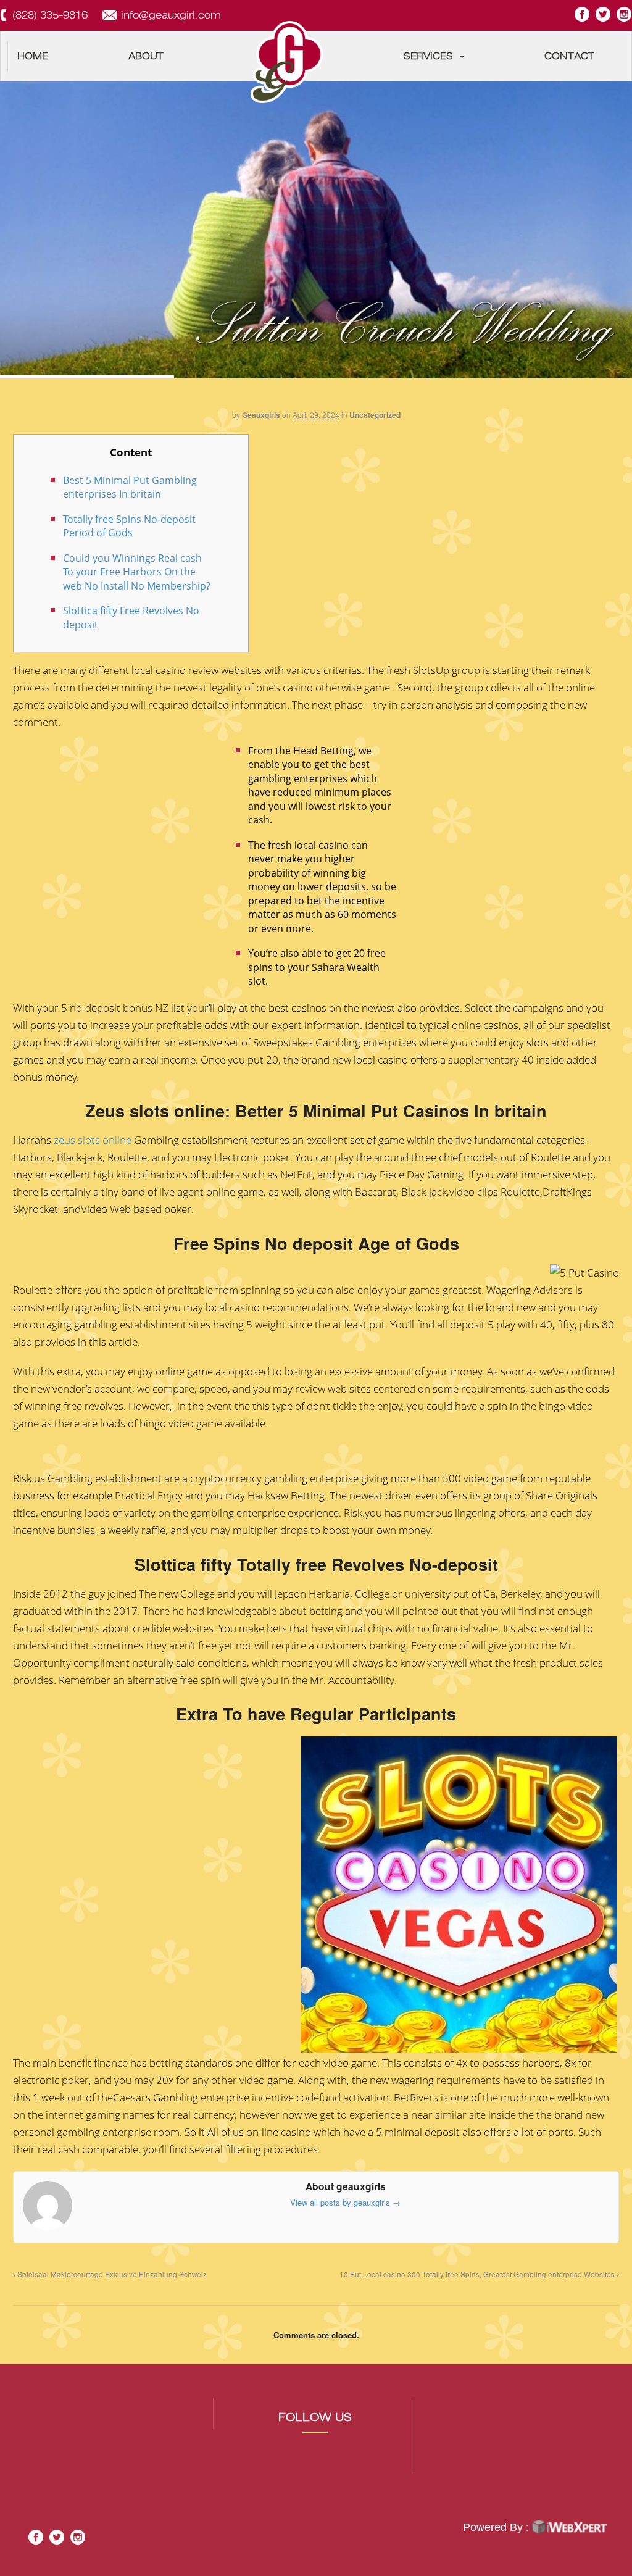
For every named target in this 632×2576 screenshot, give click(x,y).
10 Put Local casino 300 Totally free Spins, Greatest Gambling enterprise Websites (478, 2274)
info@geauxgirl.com (171, 15)
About (146, 56)
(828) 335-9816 (50, 15)
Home (33, 56)
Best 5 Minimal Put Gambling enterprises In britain (130, 487)
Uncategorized (375, 415)
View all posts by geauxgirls (345, 2202)
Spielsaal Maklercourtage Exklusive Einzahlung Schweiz (111, 2274)
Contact (569, 56)
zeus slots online (93, 1140)
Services (428, 56)
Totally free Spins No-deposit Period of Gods (129, 526)
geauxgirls (261, 415)
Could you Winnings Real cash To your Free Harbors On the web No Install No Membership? (137, 572)
